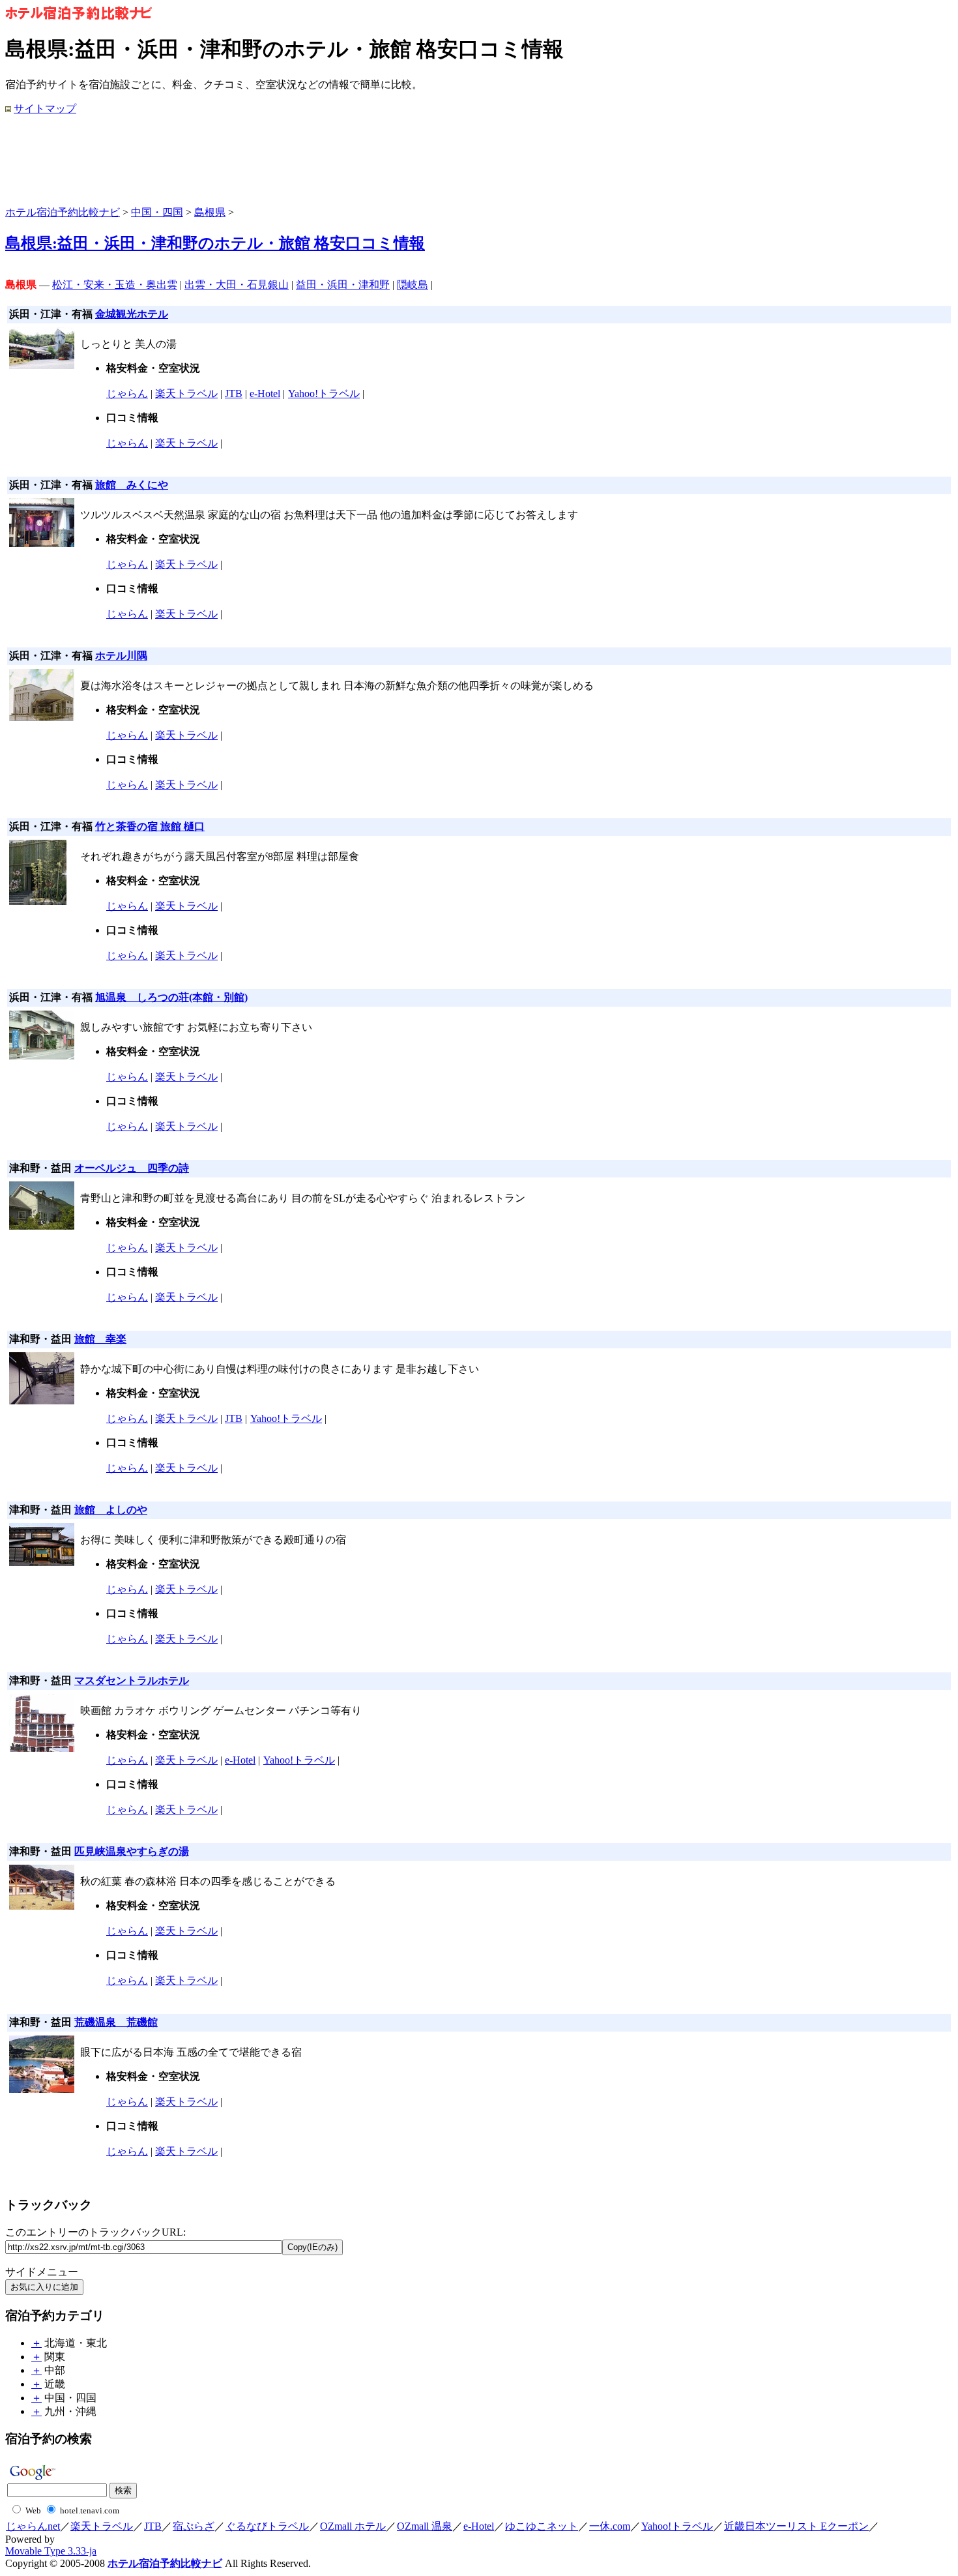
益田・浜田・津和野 (343, 285)
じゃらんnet (33, 2526)
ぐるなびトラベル (267, 2526)
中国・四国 (157, 212)
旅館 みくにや (132, 485)
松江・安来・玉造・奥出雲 (115, 285)
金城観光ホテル (132, 314)
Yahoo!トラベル (324, 393)
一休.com (610, 2526)
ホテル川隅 (121, 656)
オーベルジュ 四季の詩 (132, 1168)
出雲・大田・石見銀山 (237, 285)
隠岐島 (413, 285)
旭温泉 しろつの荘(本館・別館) (171, 997)
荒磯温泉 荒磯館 (116, 2022)
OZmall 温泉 (425, 2526)
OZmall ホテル (353, 2526)
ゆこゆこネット (542, 2526)
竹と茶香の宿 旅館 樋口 (150, 826)
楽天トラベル (186, 393)
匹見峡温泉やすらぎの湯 (132, 1851)
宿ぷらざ (194, 2526)
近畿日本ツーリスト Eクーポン (796, 2526)
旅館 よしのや (111, 1510)
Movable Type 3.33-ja (51, 2551)
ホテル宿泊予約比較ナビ (63, 212)
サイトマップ (45, 109)
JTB (234, 393)
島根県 (210, 212)
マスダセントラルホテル (132, 1680)
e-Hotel (265, 393)
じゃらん (127, 393)
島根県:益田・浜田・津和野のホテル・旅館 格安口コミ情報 (215, 243)
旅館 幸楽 (100, 1339)
